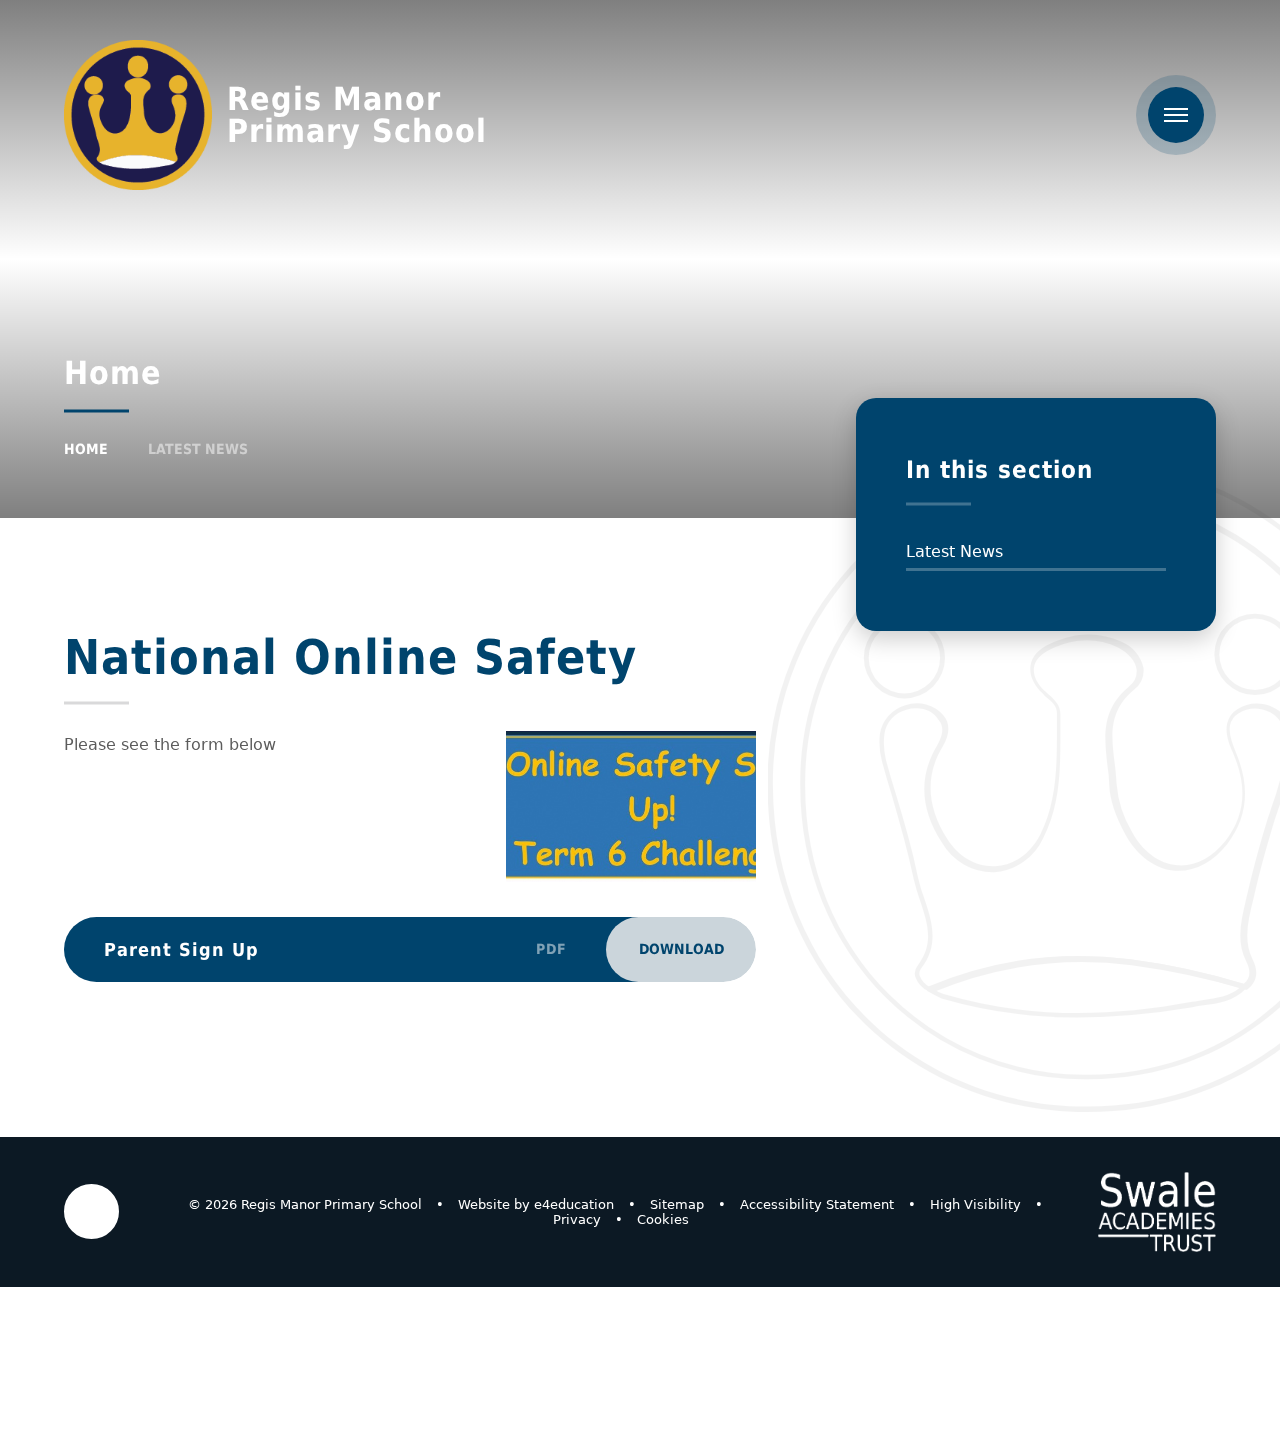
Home (86, 449)
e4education (574, 1204)
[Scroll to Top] (91, 1211)
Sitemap (677, 1204)
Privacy (577, 1219)
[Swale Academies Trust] (1157, 1212)
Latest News (198, 449)
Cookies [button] (663, 1219)
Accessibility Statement (817, 1204)
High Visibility (975, 1204)
